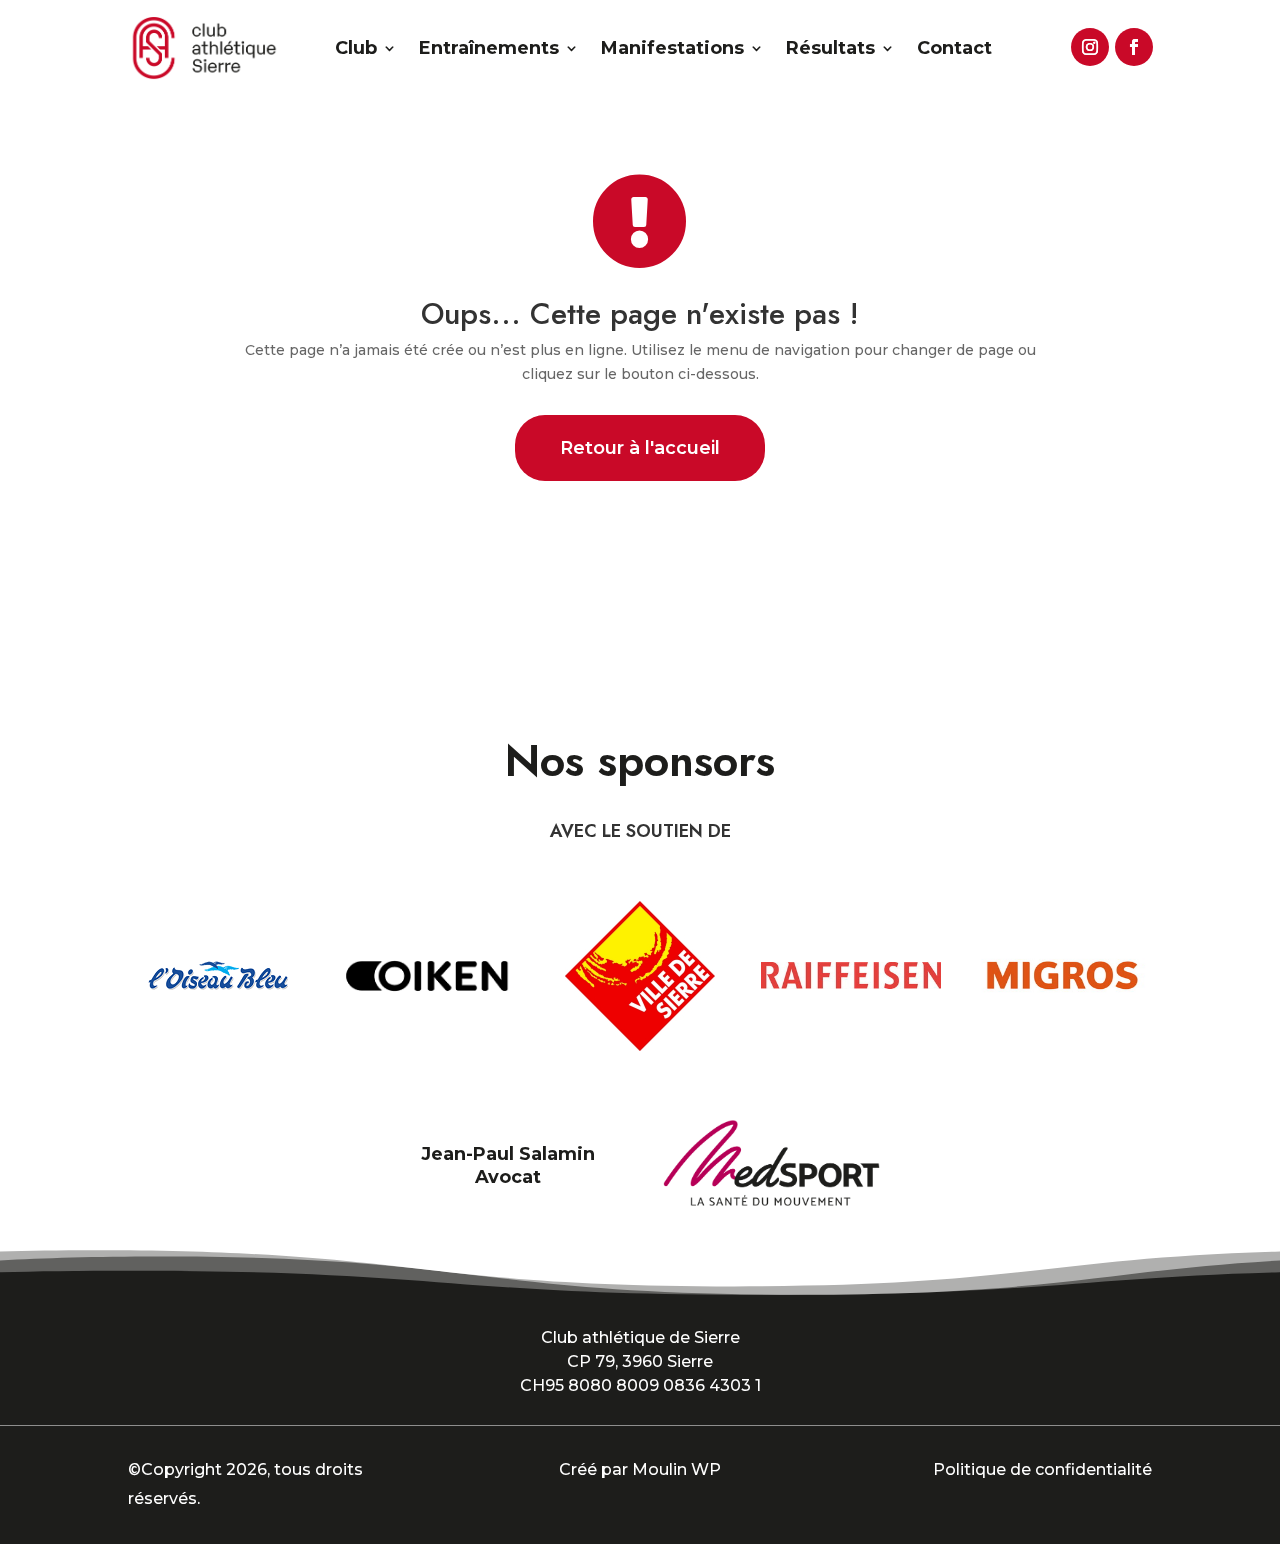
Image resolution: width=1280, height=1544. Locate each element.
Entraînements (489, 48)
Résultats (830, 48)
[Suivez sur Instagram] (1087, 44)
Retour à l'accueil (640, 448)
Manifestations (672, 48)
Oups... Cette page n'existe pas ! (640, 313)
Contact (954, 48)
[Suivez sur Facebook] (1131, 44)
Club (356, 48)
